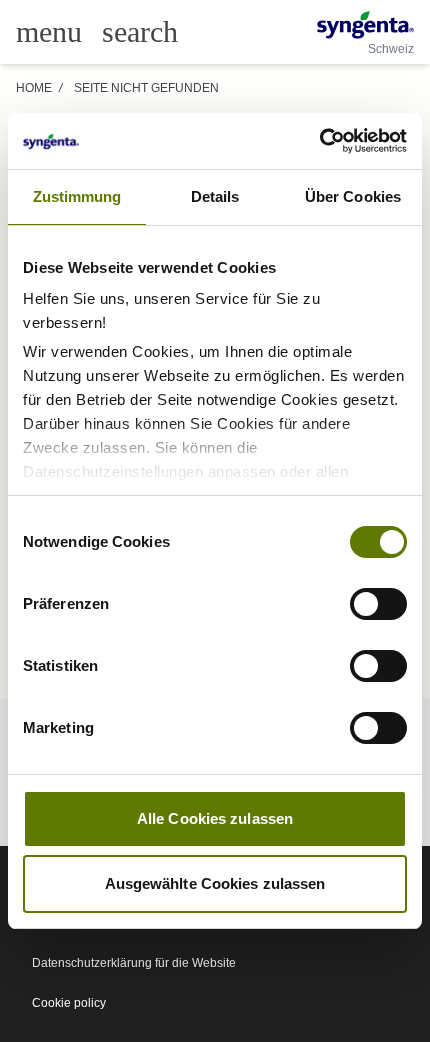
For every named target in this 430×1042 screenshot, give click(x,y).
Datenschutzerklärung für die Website (134, 963)
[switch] (378, 604)
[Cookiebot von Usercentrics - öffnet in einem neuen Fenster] (319, 141)
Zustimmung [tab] (77, 196)
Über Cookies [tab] (353, 196)
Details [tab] (215, 196)
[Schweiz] (365, 25)
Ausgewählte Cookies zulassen (215, 883)
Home (34, 88)
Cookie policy (69, 1003)
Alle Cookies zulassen (215, 818)
